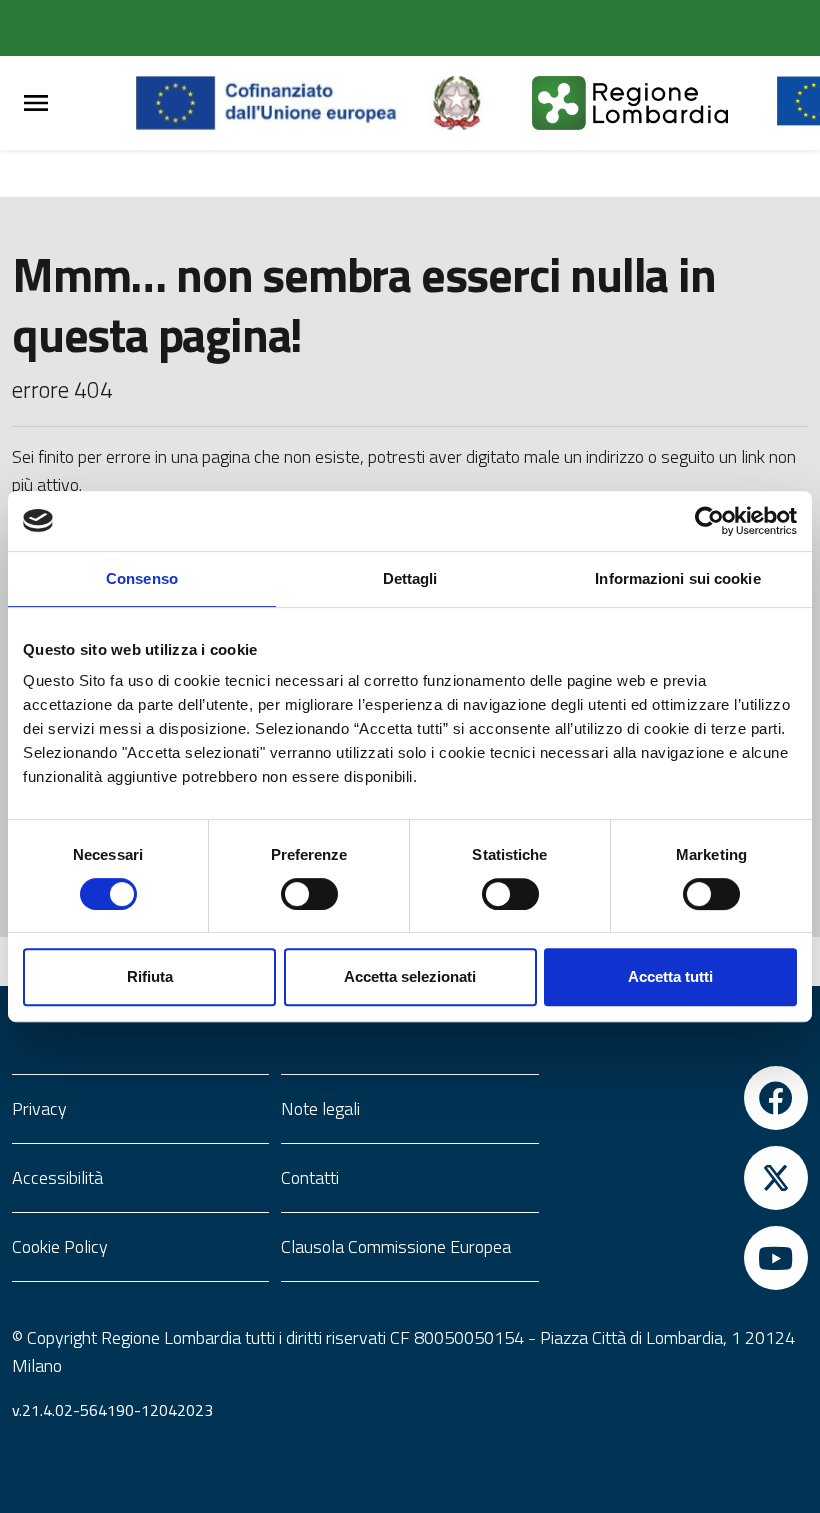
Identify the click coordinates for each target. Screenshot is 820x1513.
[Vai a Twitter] (679, 1178)
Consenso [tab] (142, 578)
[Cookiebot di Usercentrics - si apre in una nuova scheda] (709, 521)
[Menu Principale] (36, 103)
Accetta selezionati (410, 976)
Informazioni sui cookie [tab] (677, 578)
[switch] (309, 894)
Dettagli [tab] (410, 578)
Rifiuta (150, 976)
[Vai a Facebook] (679, 1098)
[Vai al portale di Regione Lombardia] (654, 103)
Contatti (310, 1177)
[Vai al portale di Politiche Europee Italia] (480, 103)
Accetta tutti (670, 976)
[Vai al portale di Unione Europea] (281, 103)
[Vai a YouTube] (679, 1258)
